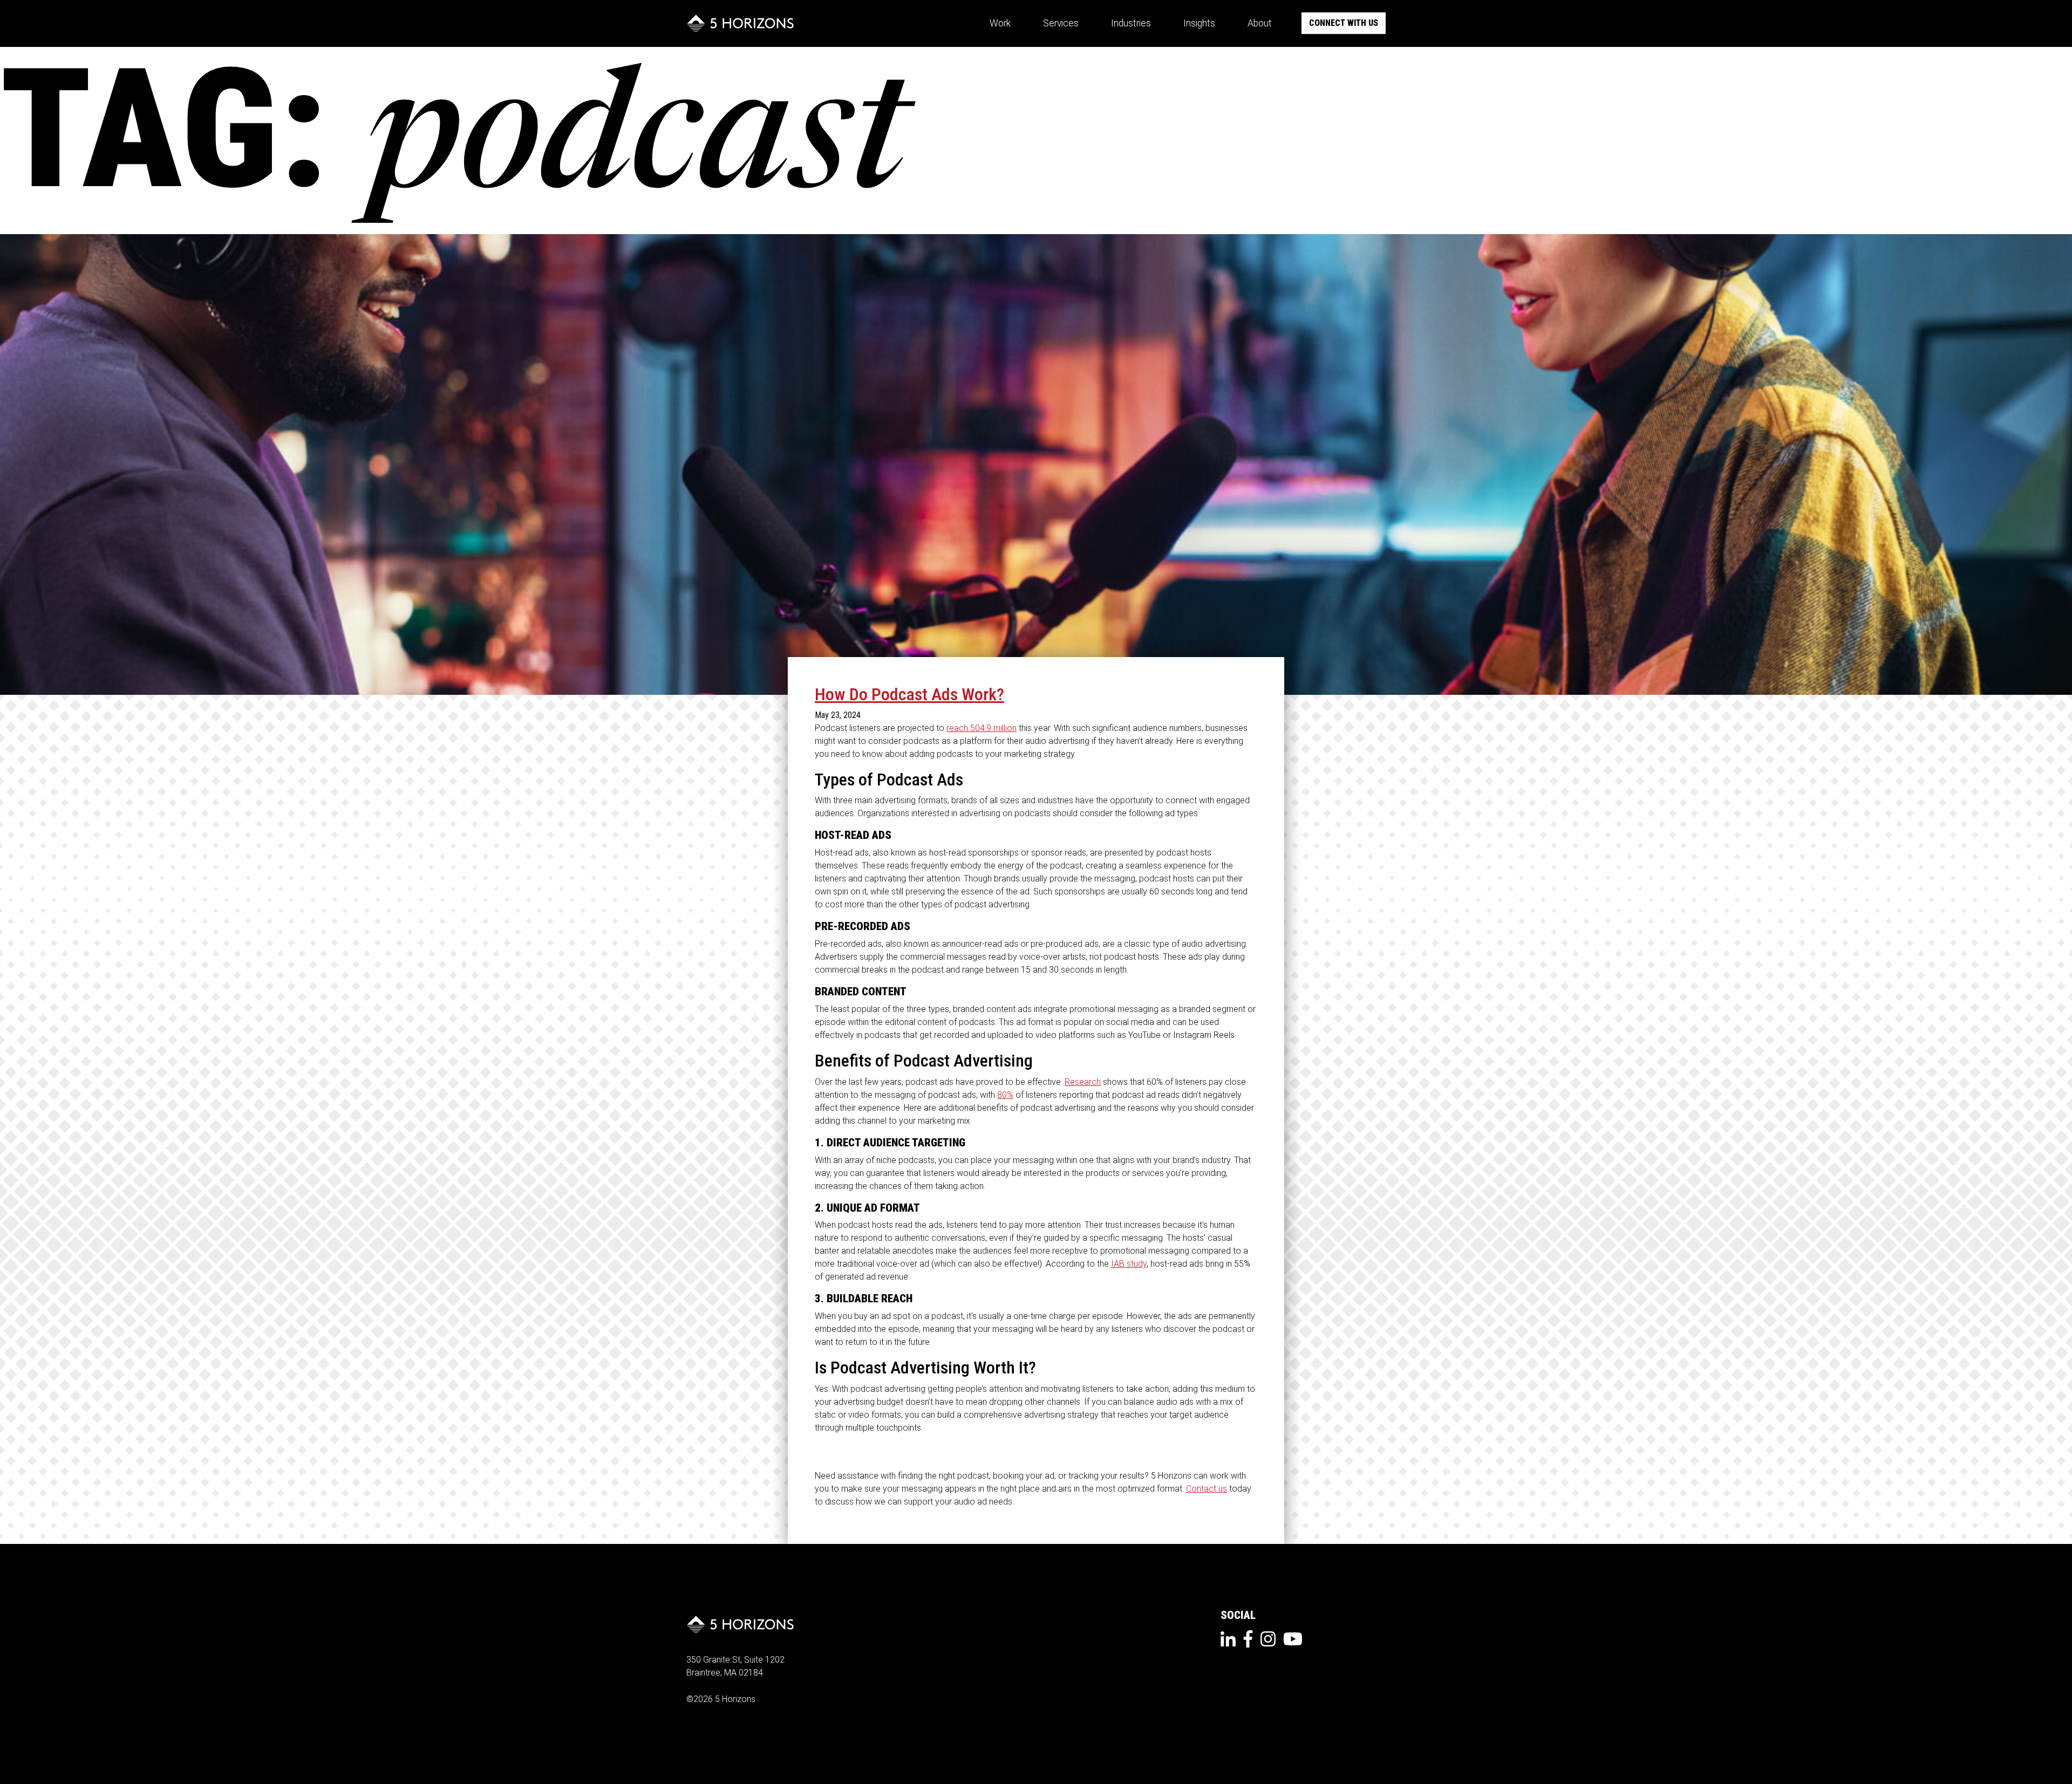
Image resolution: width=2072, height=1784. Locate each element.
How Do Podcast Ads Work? (909, 694)
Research (1083, 1082)
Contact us (1207, 1489)
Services (1061, 23)
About (1260, 23)
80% (1005, 1095)
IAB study (1129, 1264)
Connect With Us (1344, 23)
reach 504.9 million (982, 728)
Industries (1131, 23)
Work (1000, 23)
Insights (1199, 23)
